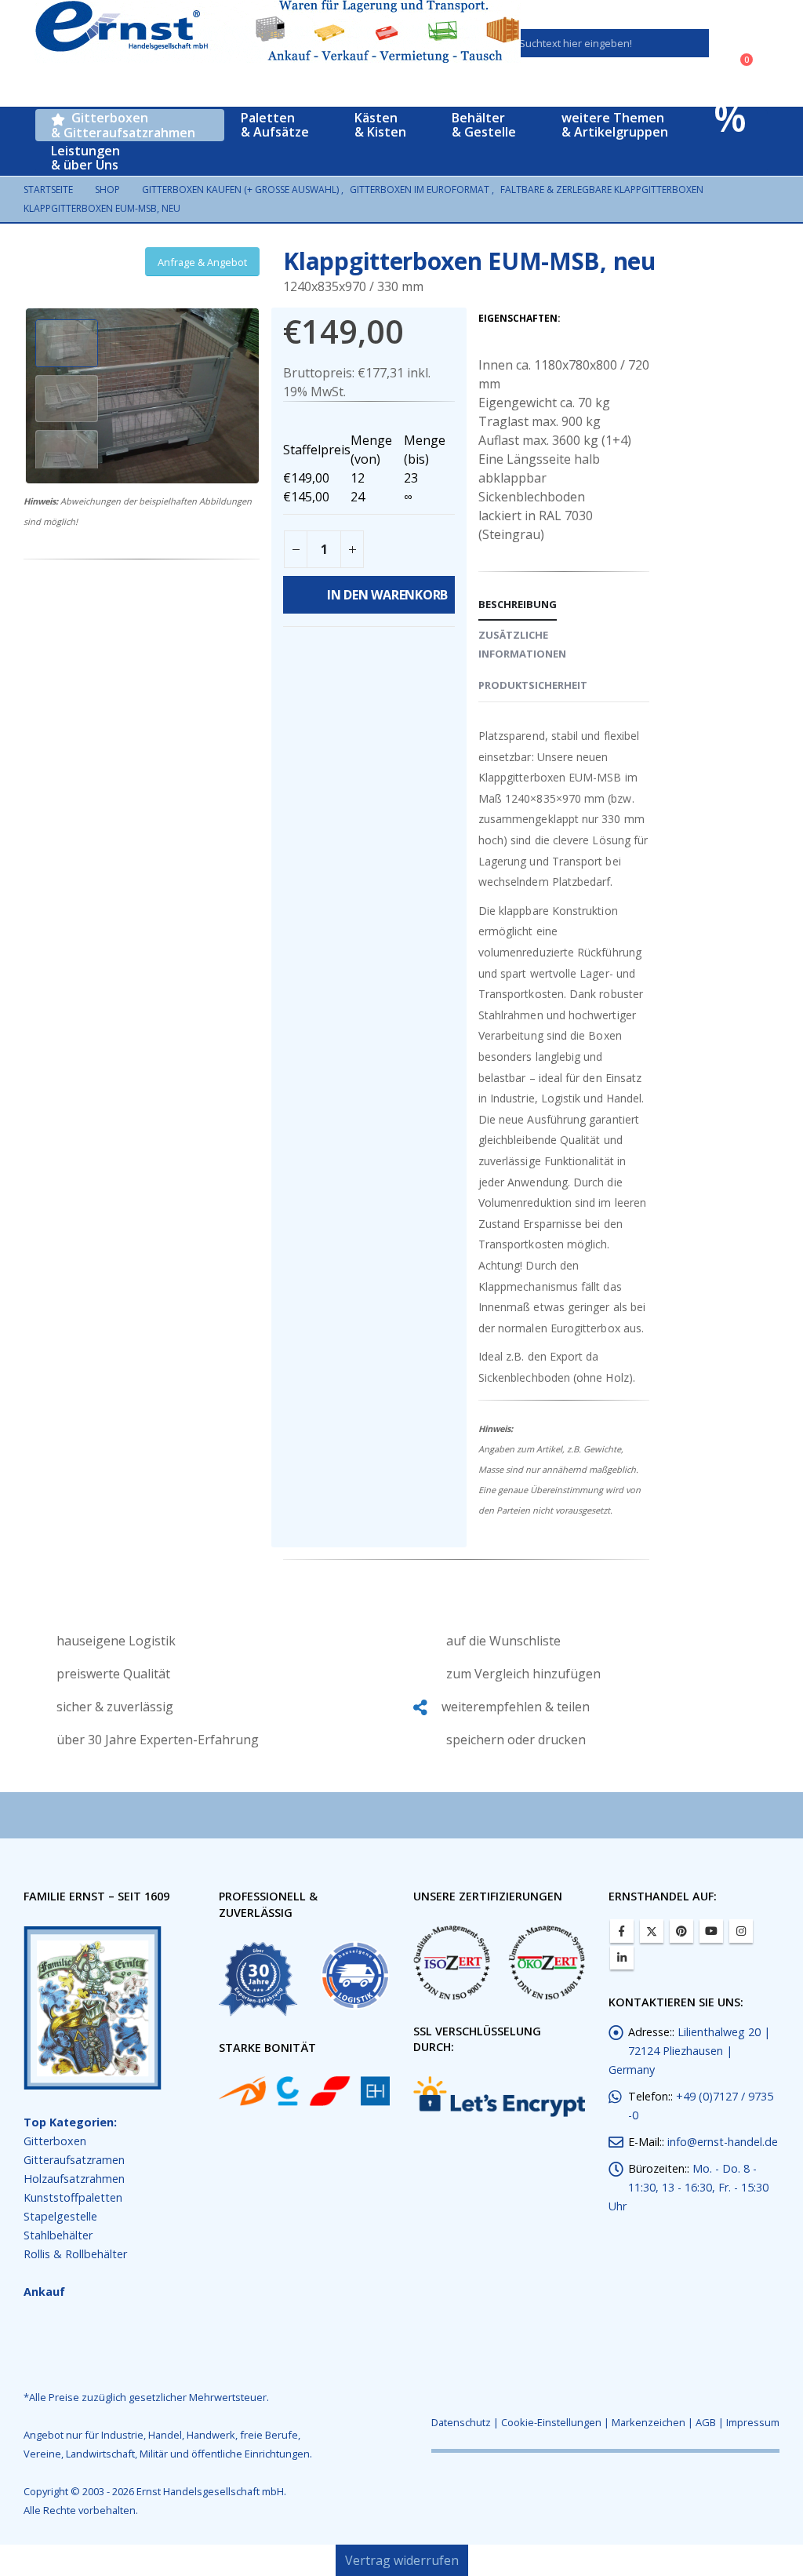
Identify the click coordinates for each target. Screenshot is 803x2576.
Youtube (711, 1931)
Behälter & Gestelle (479, 125)
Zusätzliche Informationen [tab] (522, 644)
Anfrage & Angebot (202, 262)
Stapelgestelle (60, 2216)
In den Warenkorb (391, 595)
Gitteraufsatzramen (74, 2160)
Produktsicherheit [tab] (533, 685)
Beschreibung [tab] (518, 604)
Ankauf (44, 2292)
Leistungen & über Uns (85, 158)
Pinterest (681, 1931)
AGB (706, 2422)
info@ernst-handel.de (723, 2142)
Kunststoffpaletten (73, 2197)
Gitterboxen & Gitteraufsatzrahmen (123, 125)
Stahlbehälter (58, 2235)
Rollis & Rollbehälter (75, 2254)
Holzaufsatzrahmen (74, 2179)
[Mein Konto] (744, 43)
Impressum (753, 2422)
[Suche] (686, 43)
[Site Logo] (278, 31)
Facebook (622, 1931)
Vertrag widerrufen (402, 2560)
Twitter (652, 1931)
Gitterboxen (55, 2141)
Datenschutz (461, 2422)
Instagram (741, 1931)
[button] (27, 396)
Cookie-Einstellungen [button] (551, 2422)
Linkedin (622, 1958)
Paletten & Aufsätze (273, 125)
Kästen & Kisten (377, 125)
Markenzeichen (649, 2422)
